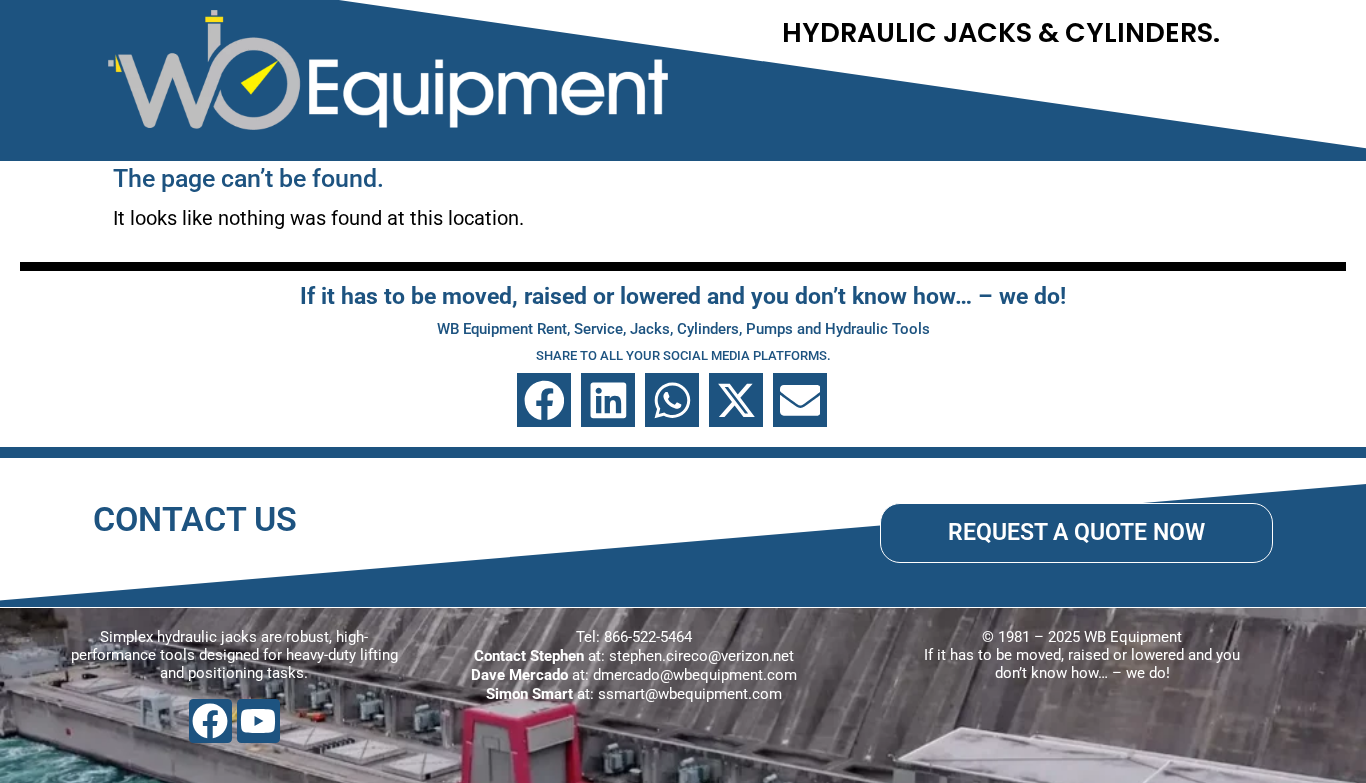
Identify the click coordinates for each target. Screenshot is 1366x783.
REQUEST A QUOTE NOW (1076, 532)
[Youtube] (258, 720)
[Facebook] (210, 720)
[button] (544, 400)
